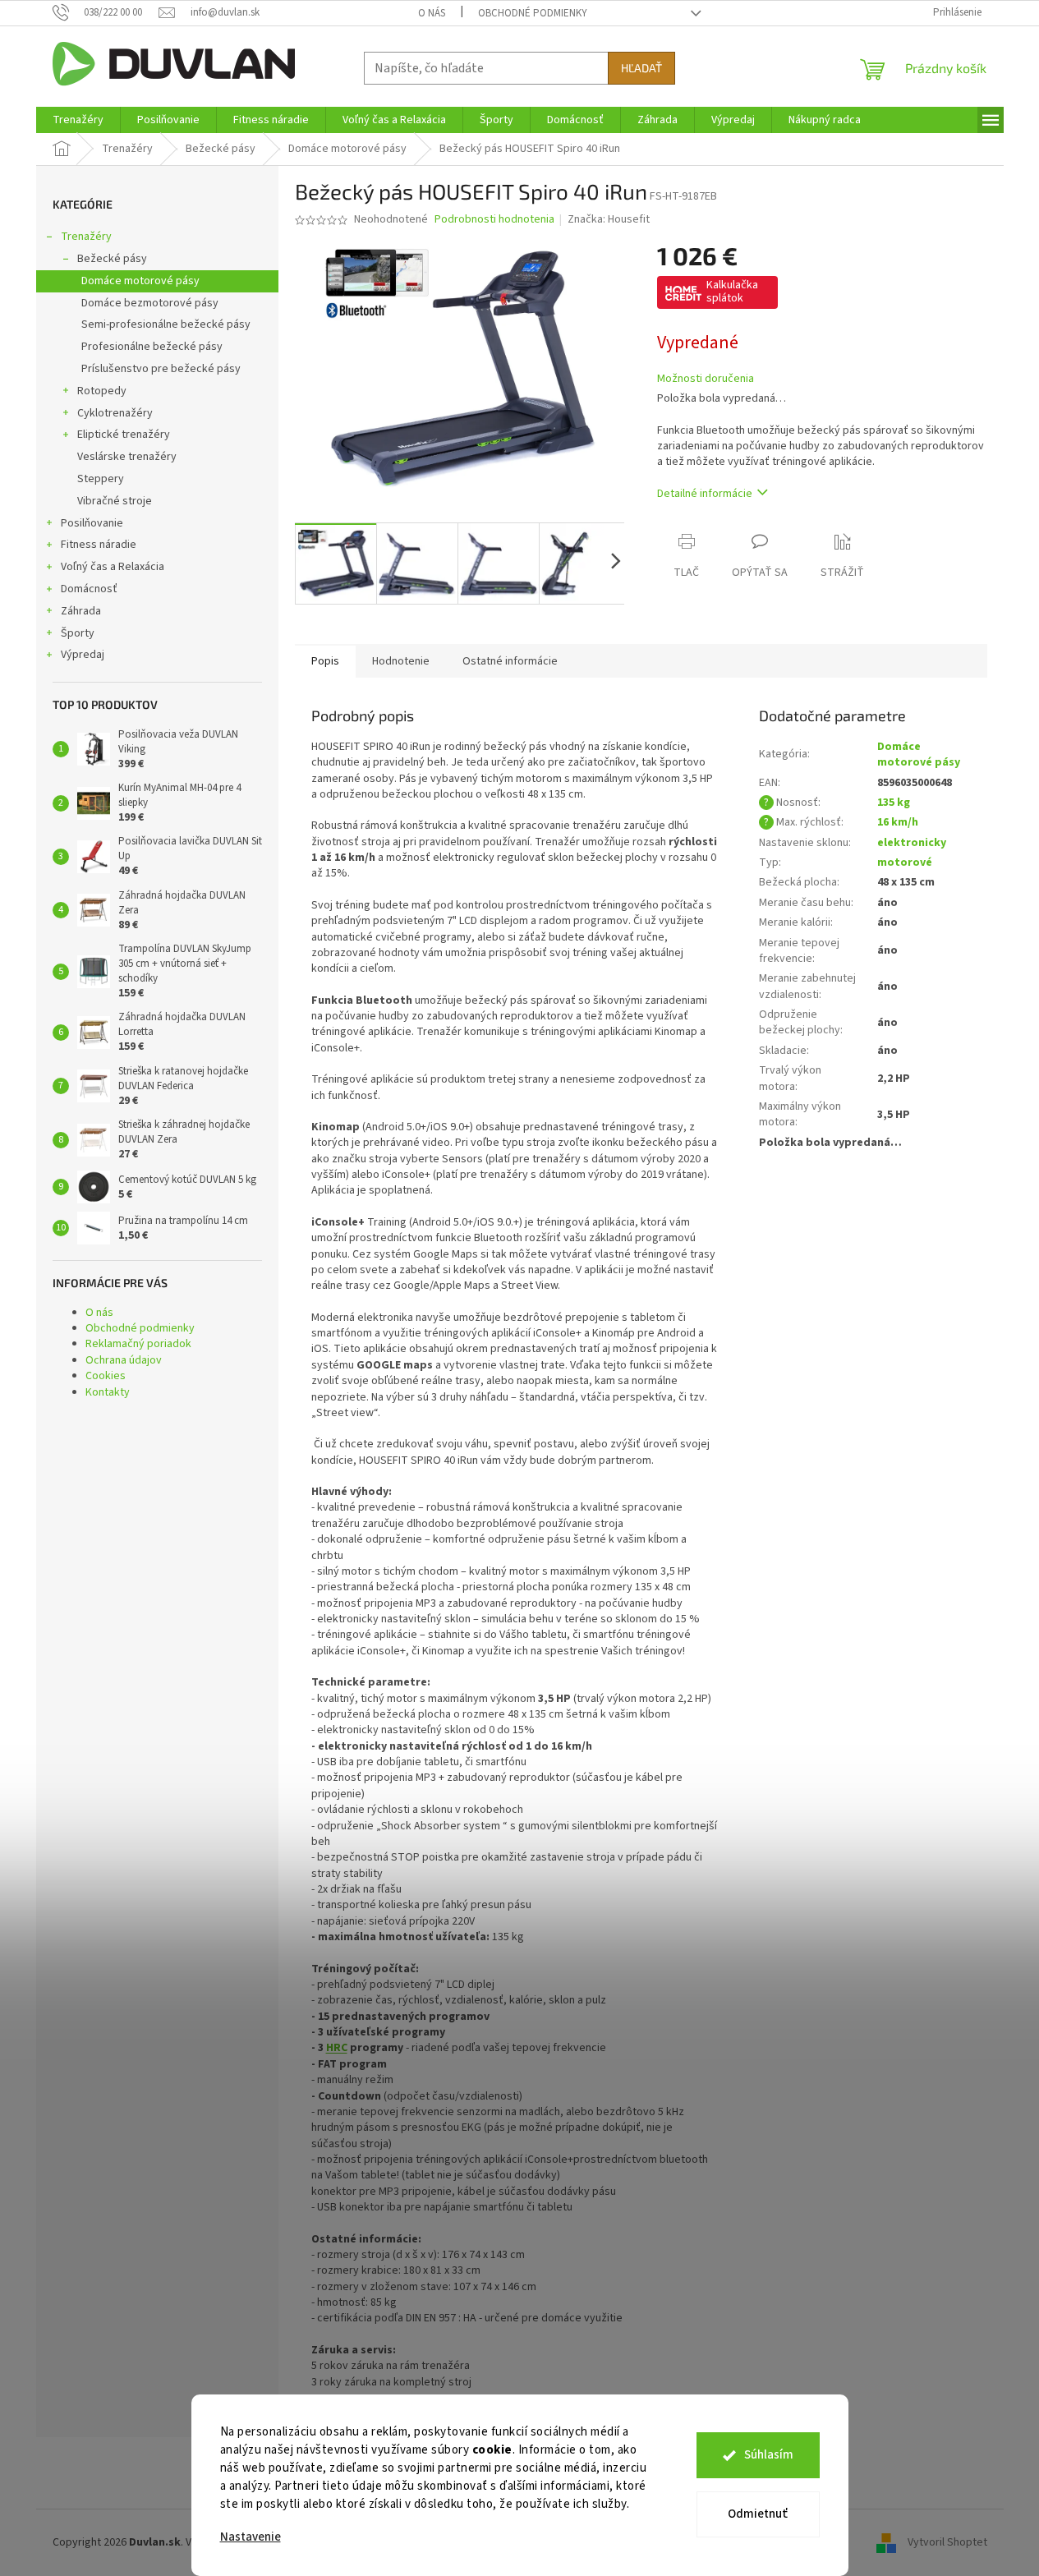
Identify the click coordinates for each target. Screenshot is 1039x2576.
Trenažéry (86, 237)
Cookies (106, 1376)
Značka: (609, 219)
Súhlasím (769, 2455)
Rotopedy (102, 391)
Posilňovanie (92, 523)
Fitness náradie (99, 545)
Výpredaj (83, 655)
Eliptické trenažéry (124, 435)
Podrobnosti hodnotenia (494, 220)
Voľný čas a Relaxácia (113, 567)
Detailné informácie (705, 494)
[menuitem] (78, 120)
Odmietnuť (758, 2514)
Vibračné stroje (115, 501)
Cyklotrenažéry (115, 413)
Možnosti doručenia (706, 379)
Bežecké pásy (112, 259)
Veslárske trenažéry (127, 457)
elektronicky (912, 843)
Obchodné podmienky (533, 13)
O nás (432, 13)
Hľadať (641, 68)
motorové (905, 862)
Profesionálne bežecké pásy (152, 347)
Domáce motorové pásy (140, 281)
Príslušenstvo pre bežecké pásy (161, 369)
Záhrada (81, 611)
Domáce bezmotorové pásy (150, 303)
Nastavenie (251, 2537)
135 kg (894, 803)
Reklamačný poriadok (138, 1344)
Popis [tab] (325, 661)
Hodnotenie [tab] (401, 661)
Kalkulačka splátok (732, 292)
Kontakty (108, 1392)
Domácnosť (89, 589)
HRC (337, 2048)
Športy (78, 633)
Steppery (101, 479)
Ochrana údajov (124, 1360)
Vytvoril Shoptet (947, 2542)
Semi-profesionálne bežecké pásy (166, 324)
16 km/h (898, 822)
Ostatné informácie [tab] (510, 661)
